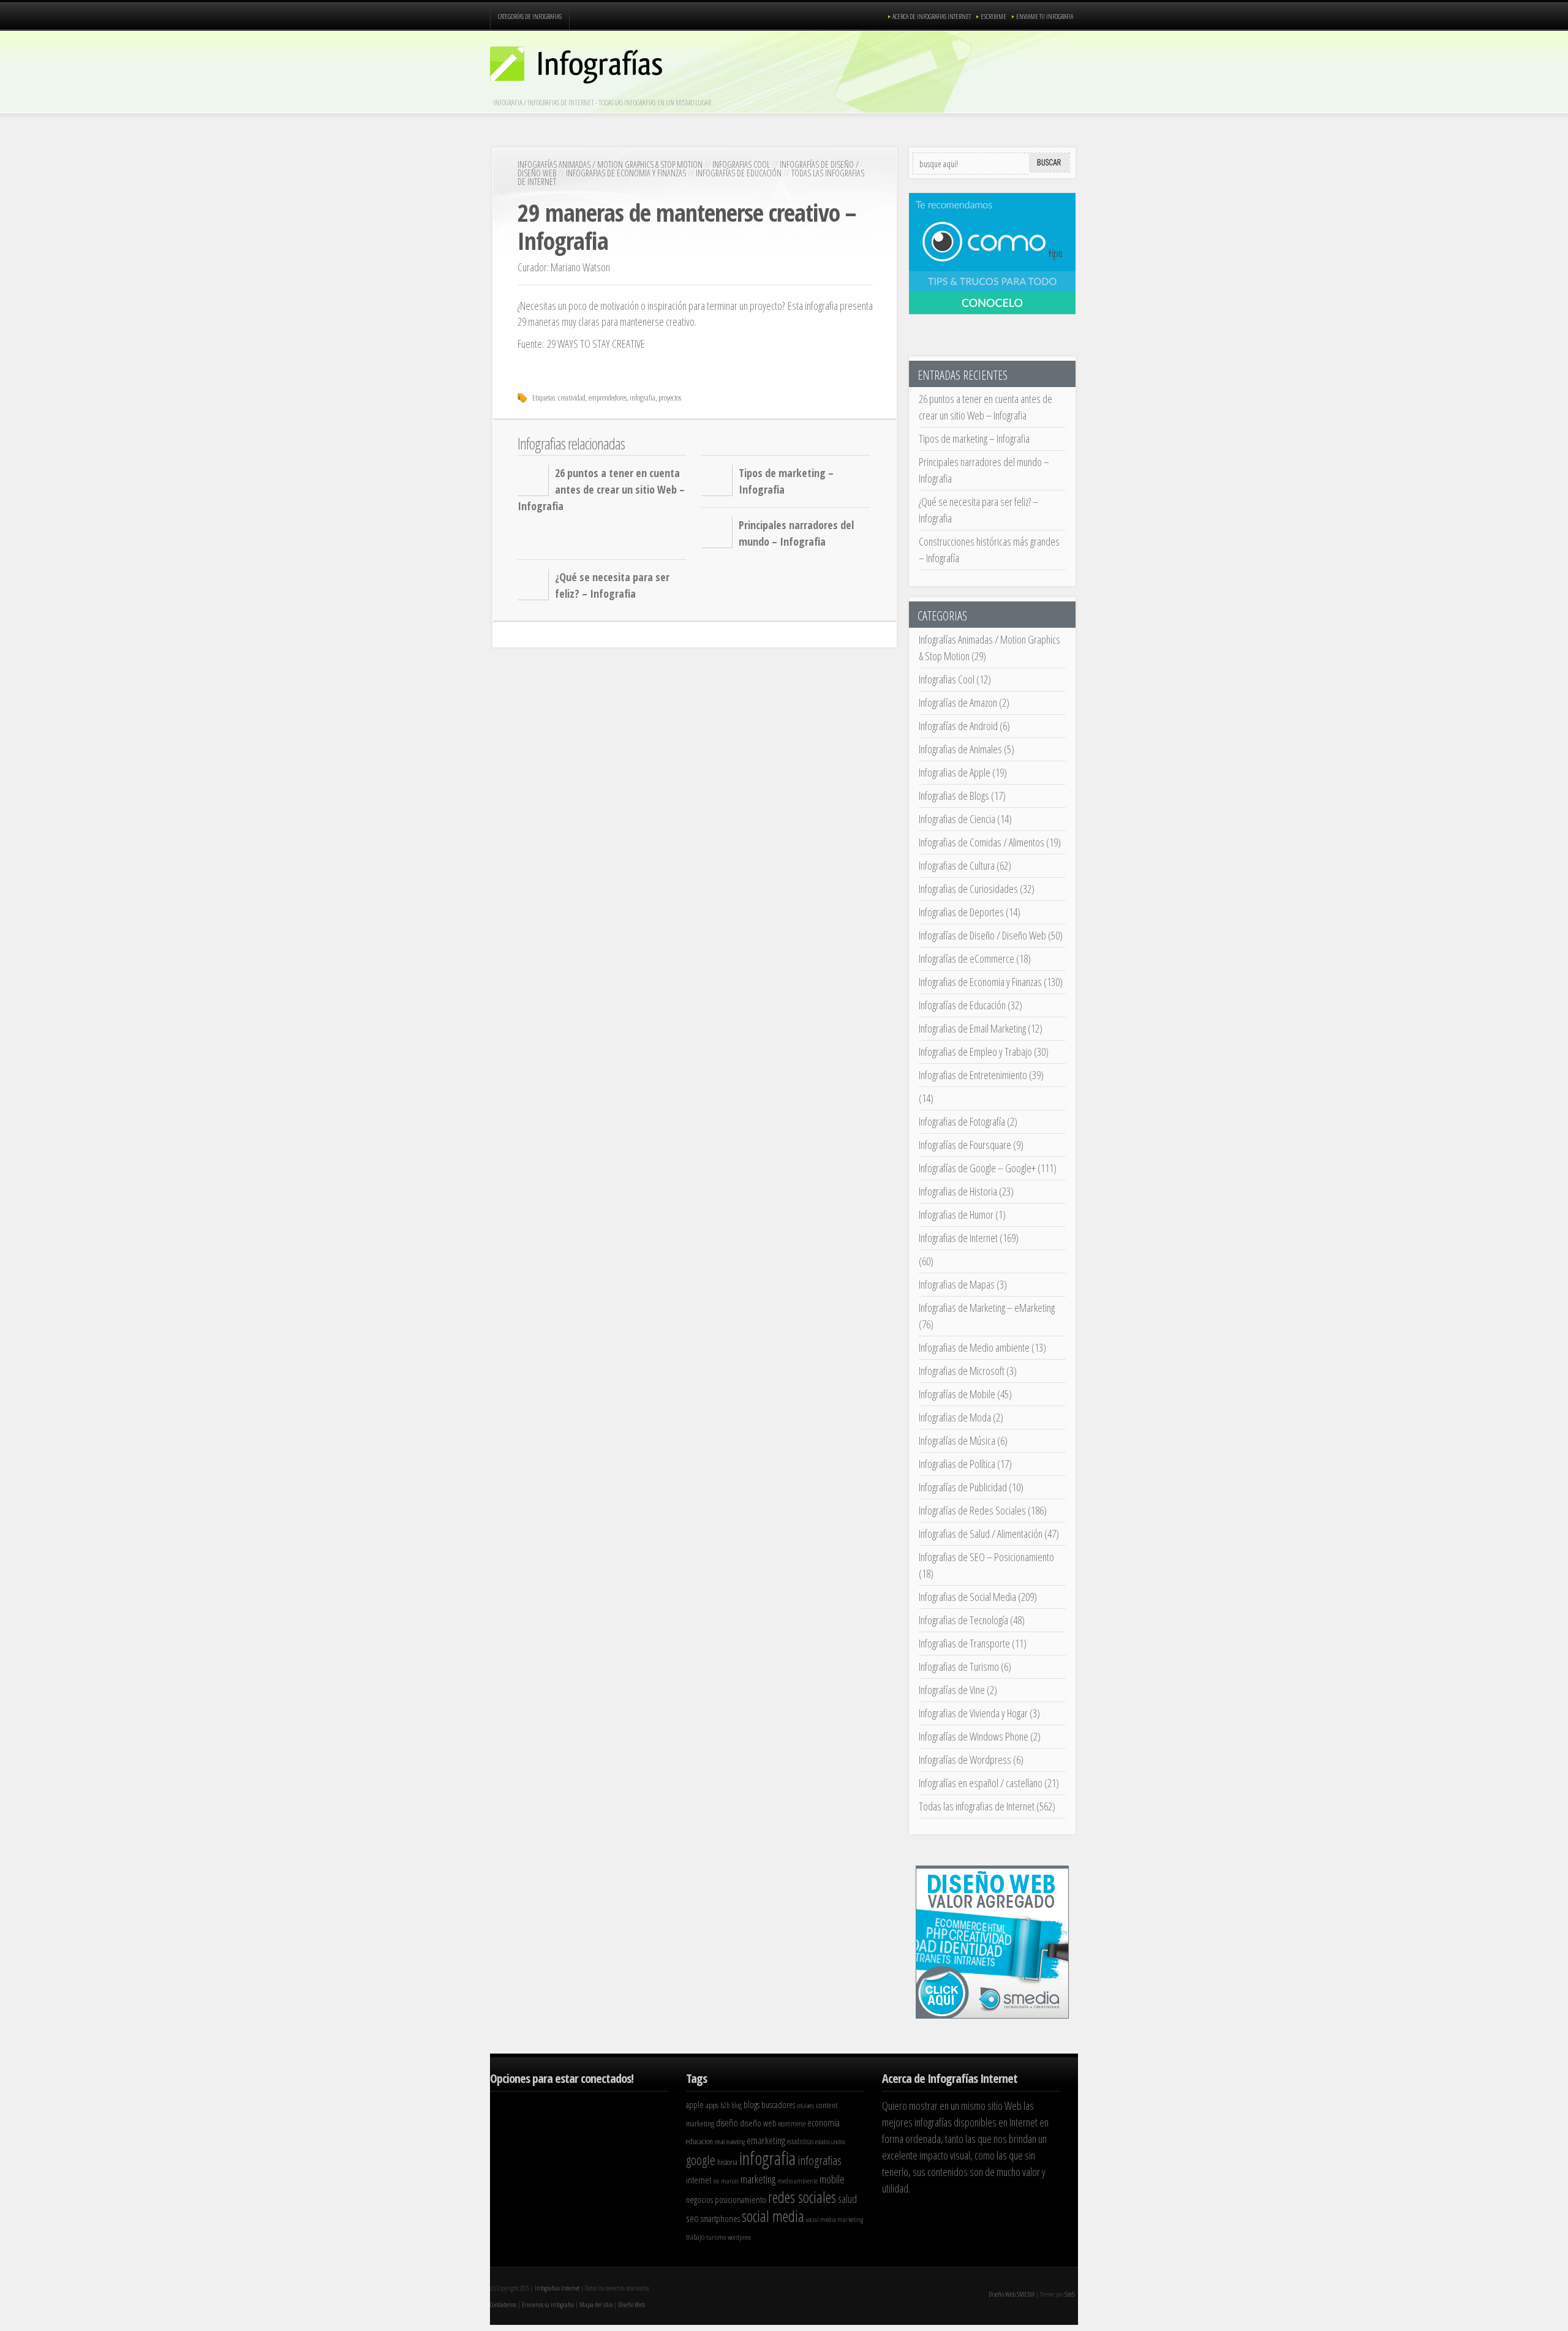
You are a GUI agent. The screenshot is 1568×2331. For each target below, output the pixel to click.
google (701, 2160)
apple (695, 2104)
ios (716, 2181)
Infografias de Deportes (961, 912)
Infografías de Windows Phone (974, 1736)
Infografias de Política (957, 1464)
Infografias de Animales (960, 749)
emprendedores (608, 397)
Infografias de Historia (958, 1191)
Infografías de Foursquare (965, 1145)
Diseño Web (631, 2304)
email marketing (730, 2142)
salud (847, 2199)
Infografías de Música (957, 1440)
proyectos (670, 397)
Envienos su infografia (548, 2304)
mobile (832, 2179)
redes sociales (802, 2197)
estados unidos (830, 2142)
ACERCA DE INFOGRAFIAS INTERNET (932, 16)
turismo (716, 2237)
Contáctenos (503, 2304)
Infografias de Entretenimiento (973, 1075)
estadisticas (800, 2141)
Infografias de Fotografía (962, 1121)
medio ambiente (797, 2181)
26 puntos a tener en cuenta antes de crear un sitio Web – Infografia (601, 489)
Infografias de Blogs (954, 796)
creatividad (572, 397)
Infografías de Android (958, 726)
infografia (643, 397)
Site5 (1070, 2294)
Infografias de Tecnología (963, 1620)
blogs (752, 2105)
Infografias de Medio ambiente (974, 1347)
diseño (727, 2122)
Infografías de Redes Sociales (972, 1510)
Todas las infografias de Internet (977, 1806)
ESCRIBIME (993, 16)
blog (737, 2105)
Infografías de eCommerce (967, 958)
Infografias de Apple (955, 772)
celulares (805, 2106)
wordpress (739, 2237)
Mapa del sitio (596, 2304)
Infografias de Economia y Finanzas (626, 173)
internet (699, 2180)
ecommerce (792, 2124)
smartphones (720, 2218)
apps (712, 2105)
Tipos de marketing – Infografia (974, 439)
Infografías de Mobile (957, 1394)
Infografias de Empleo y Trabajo (975, 1052)
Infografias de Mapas (957, 1284)
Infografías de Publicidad (963, 1487)
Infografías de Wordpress (965, 1760)
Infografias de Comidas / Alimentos (982, 842)
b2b (725, 2105)
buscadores (778, 2105)
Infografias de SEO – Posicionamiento (986, 1557)
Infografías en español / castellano (981, 1783)
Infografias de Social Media (967, 1597)
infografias (820, 2160)
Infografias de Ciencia (957, 819)
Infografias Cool (741, 164)
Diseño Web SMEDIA (1012, 2294)
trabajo (695, 2237)
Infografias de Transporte (964, 1643)
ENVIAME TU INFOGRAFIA (1045, 16)
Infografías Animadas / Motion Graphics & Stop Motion (610, 164)
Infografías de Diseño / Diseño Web (982, 935)
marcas (730, 2181)
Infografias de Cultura (957, 865)
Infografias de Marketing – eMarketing (987, 1308)
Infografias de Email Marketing (972, 1028)
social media (773, 2216)
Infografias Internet (557, 2288)
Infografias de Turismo (959, 1666)
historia (727, 2162)
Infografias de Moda (955, 1417)
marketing (758, 2179)
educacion (699, 2141)
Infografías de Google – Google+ (977, 1168)
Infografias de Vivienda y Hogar (973, 1713)
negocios (699, 2200)
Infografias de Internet (958, 1238)
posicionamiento (741, 2199)
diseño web (758, 2123)
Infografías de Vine (952, 1690)
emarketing (766, 2140)
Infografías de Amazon (958, 702)
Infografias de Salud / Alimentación (981, 1534)
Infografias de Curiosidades (968, 889)
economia (824, 2123)
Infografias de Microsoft (962, 1371)
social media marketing (835, 2219)
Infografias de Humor (956, 1214)
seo (692, 2218)
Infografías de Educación (739, 173)
